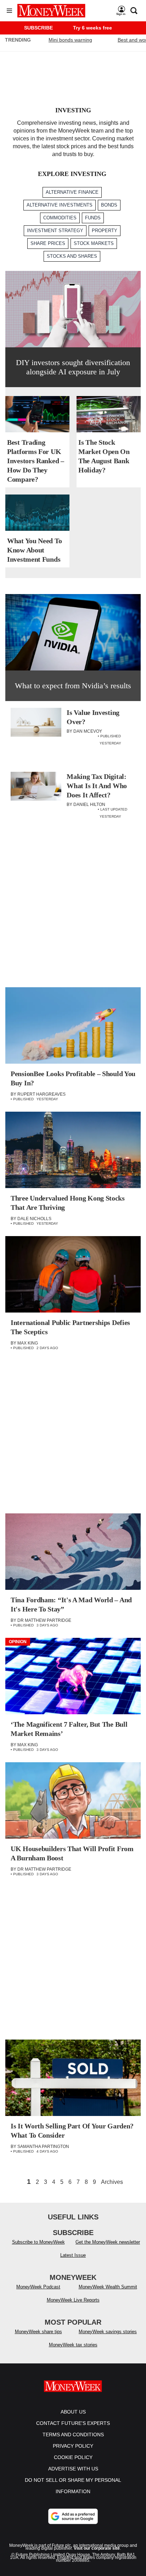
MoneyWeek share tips (38, 2332)
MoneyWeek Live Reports (73, 2300)
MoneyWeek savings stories (108, 2332)
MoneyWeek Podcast (38, 2287)
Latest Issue (73, 2255)
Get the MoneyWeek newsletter (108, 2242)
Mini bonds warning (70, 40)
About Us (73, 2412)
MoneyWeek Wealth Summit (108, 2287)
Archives (112, 2182)
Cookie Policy (73, 2457)
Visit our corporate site (97, 2548)
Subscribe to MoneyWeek (38, 2242)
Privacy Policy (73, 2446)
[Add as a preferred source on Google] (73, 2516)
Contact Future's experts (73, 2423)
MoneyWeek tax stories (73, 2345)
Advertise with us (73, 2469)
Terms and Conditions (73, 2435)
